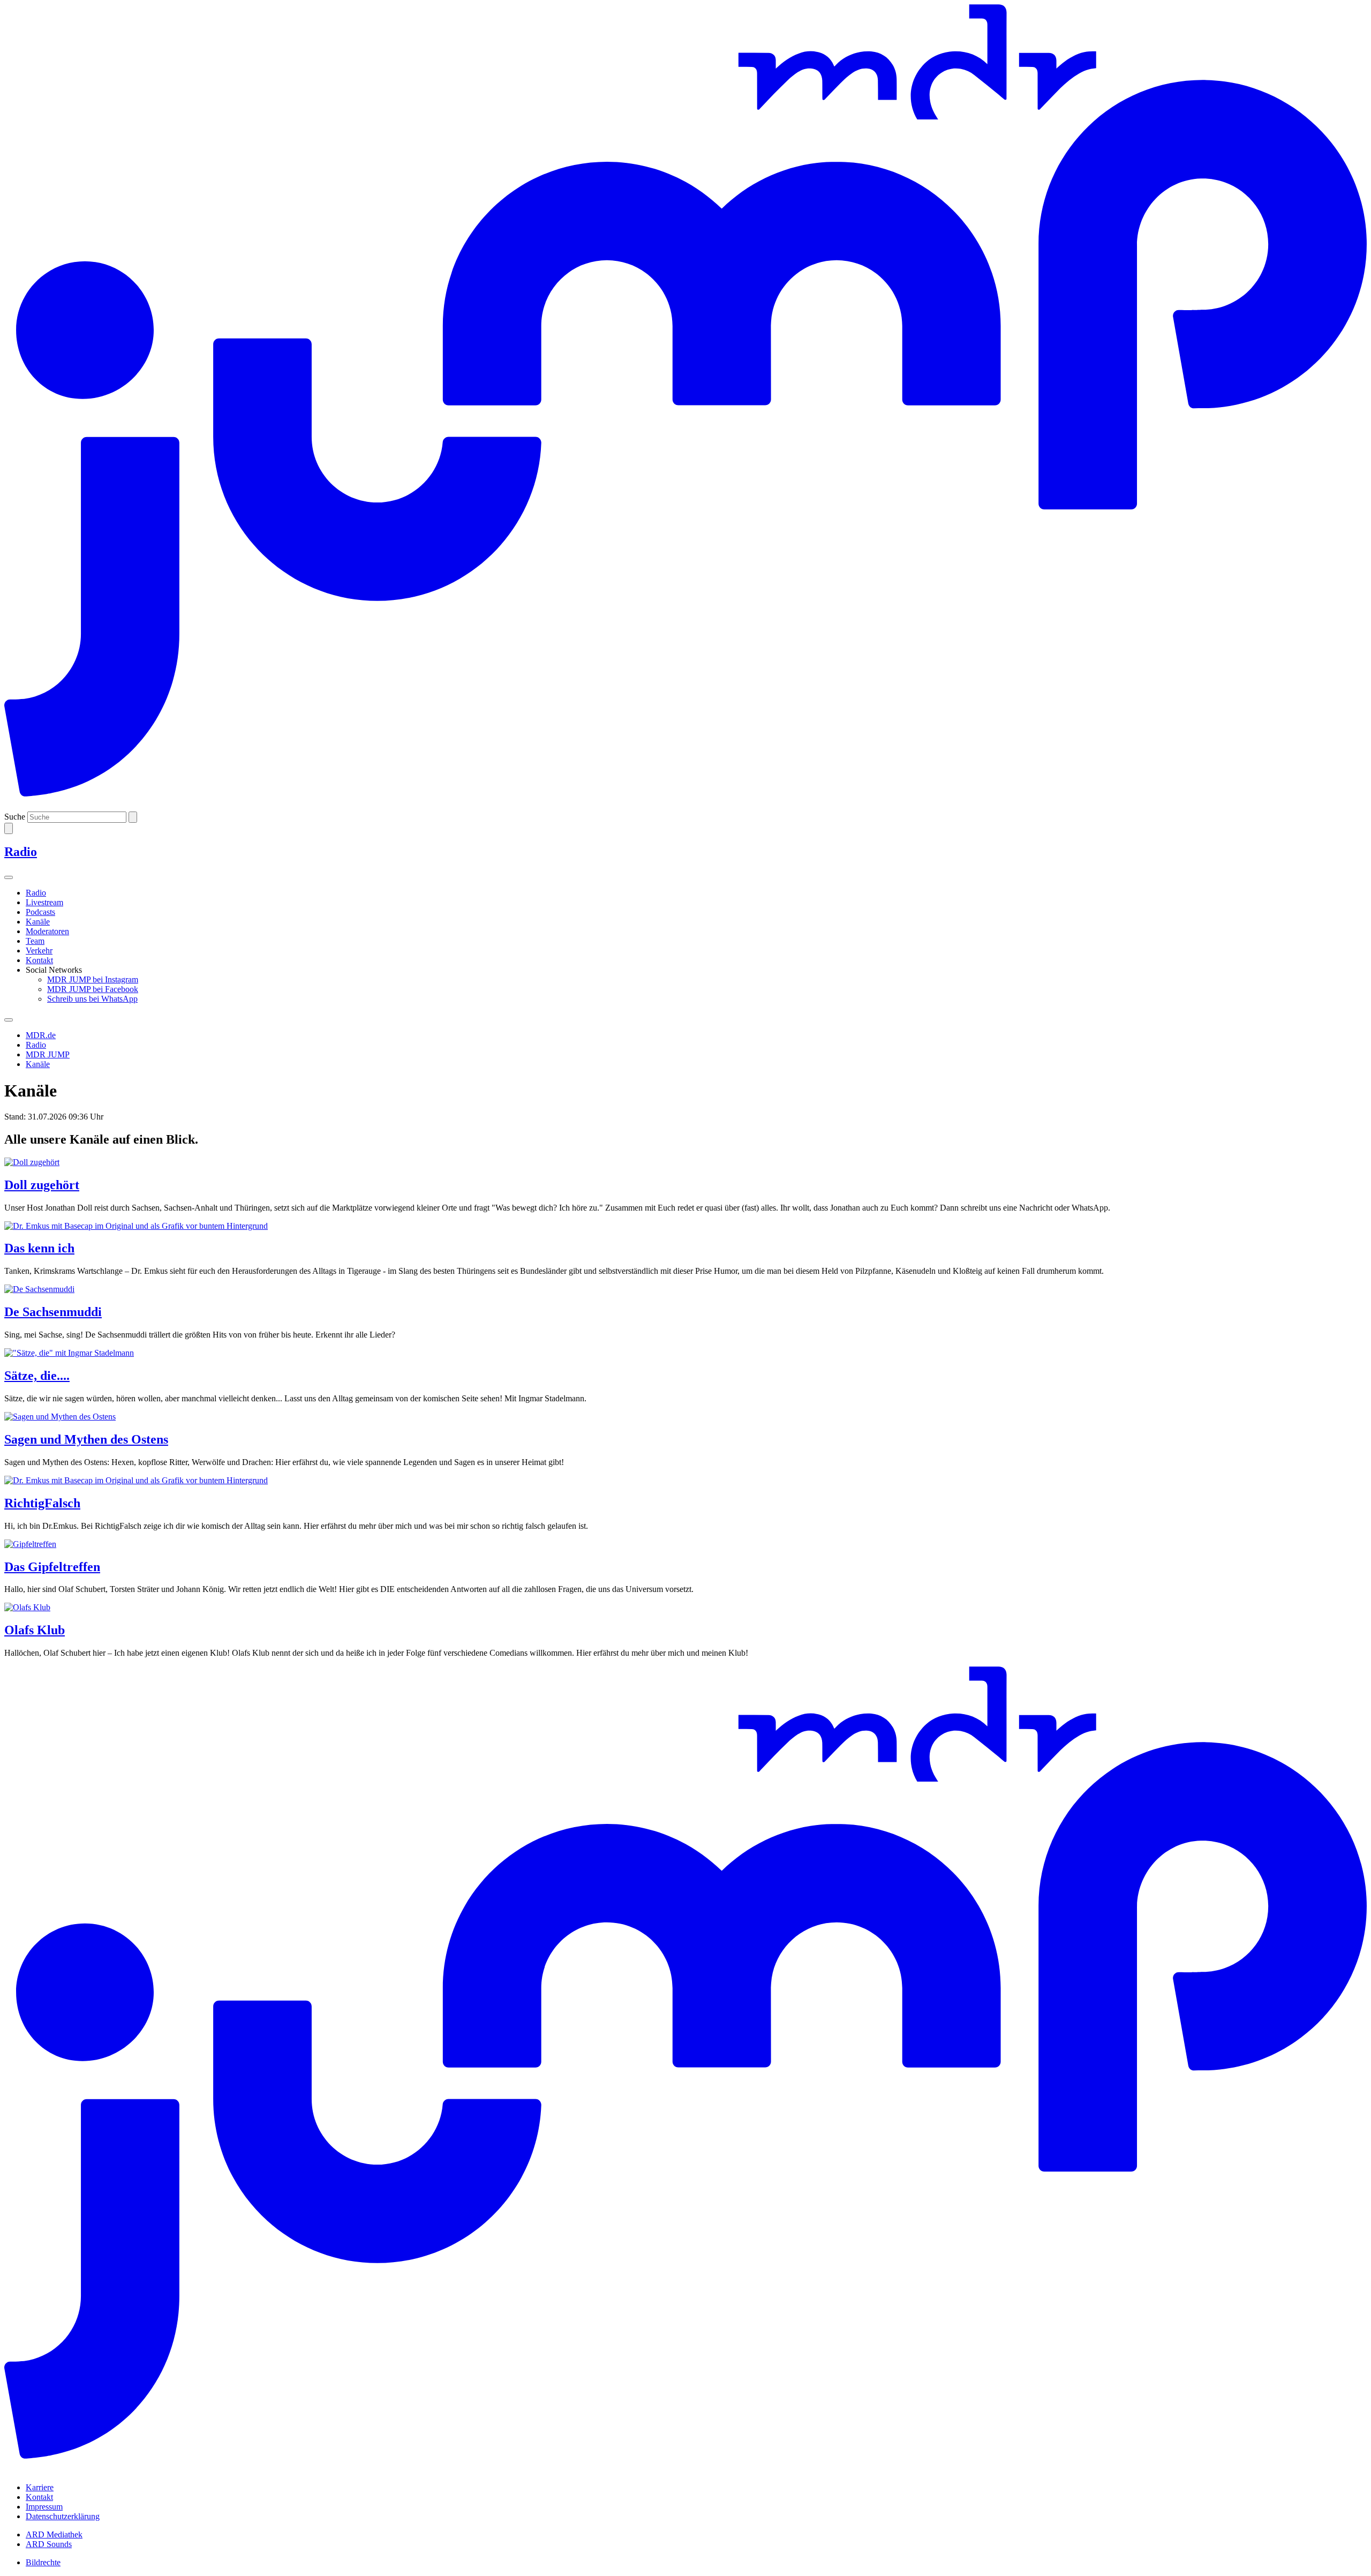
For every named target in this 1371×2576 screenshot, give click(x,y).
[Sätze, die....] (685, 1353)
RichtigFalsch (42, 1503)
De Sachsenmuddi (53, 1312)
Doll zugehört (42, 1185)
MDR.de (41, 1035)
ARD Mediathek (54, 2534)
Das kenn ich (39, 1248)
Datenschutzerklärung (63, 2516)
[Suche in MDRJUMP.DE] (9, 828)
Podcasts (40, 912)
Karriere (40, 2487)
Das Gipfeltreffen (52, 1567)
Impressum (44, 2507)
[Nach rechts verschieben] (9, 877)
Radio (36, 893)
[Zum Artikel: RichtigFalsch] (685, 1481)
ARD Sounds (49, 2544)
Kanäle (38, 922)
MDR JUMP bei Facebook (93, 989)
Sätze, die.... (37, 1376)
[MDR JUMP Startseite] (685, 806)
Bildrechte (43, 2562)
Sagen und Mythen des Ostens (86, 1439)
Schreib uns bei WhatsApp (92, 999)
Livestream (44, 902)
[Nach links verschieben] (9, 1020)
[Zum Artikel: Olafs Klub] (685, 1608)
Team (35, 941)
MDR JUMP (48, 1054)
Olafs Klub (35, 1630)
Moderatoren (47, 931)
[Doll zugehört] (685, 1162)
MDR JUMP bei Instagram (93, 979)
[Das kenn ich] (685, 1226)
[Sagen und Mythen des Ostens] (685, 1417)
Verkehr (39, 951)
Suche (15, 817)
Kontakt (39, 960)
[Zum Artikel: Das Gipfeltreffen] (685, 1544)
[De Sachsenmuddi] (685, 1289)
